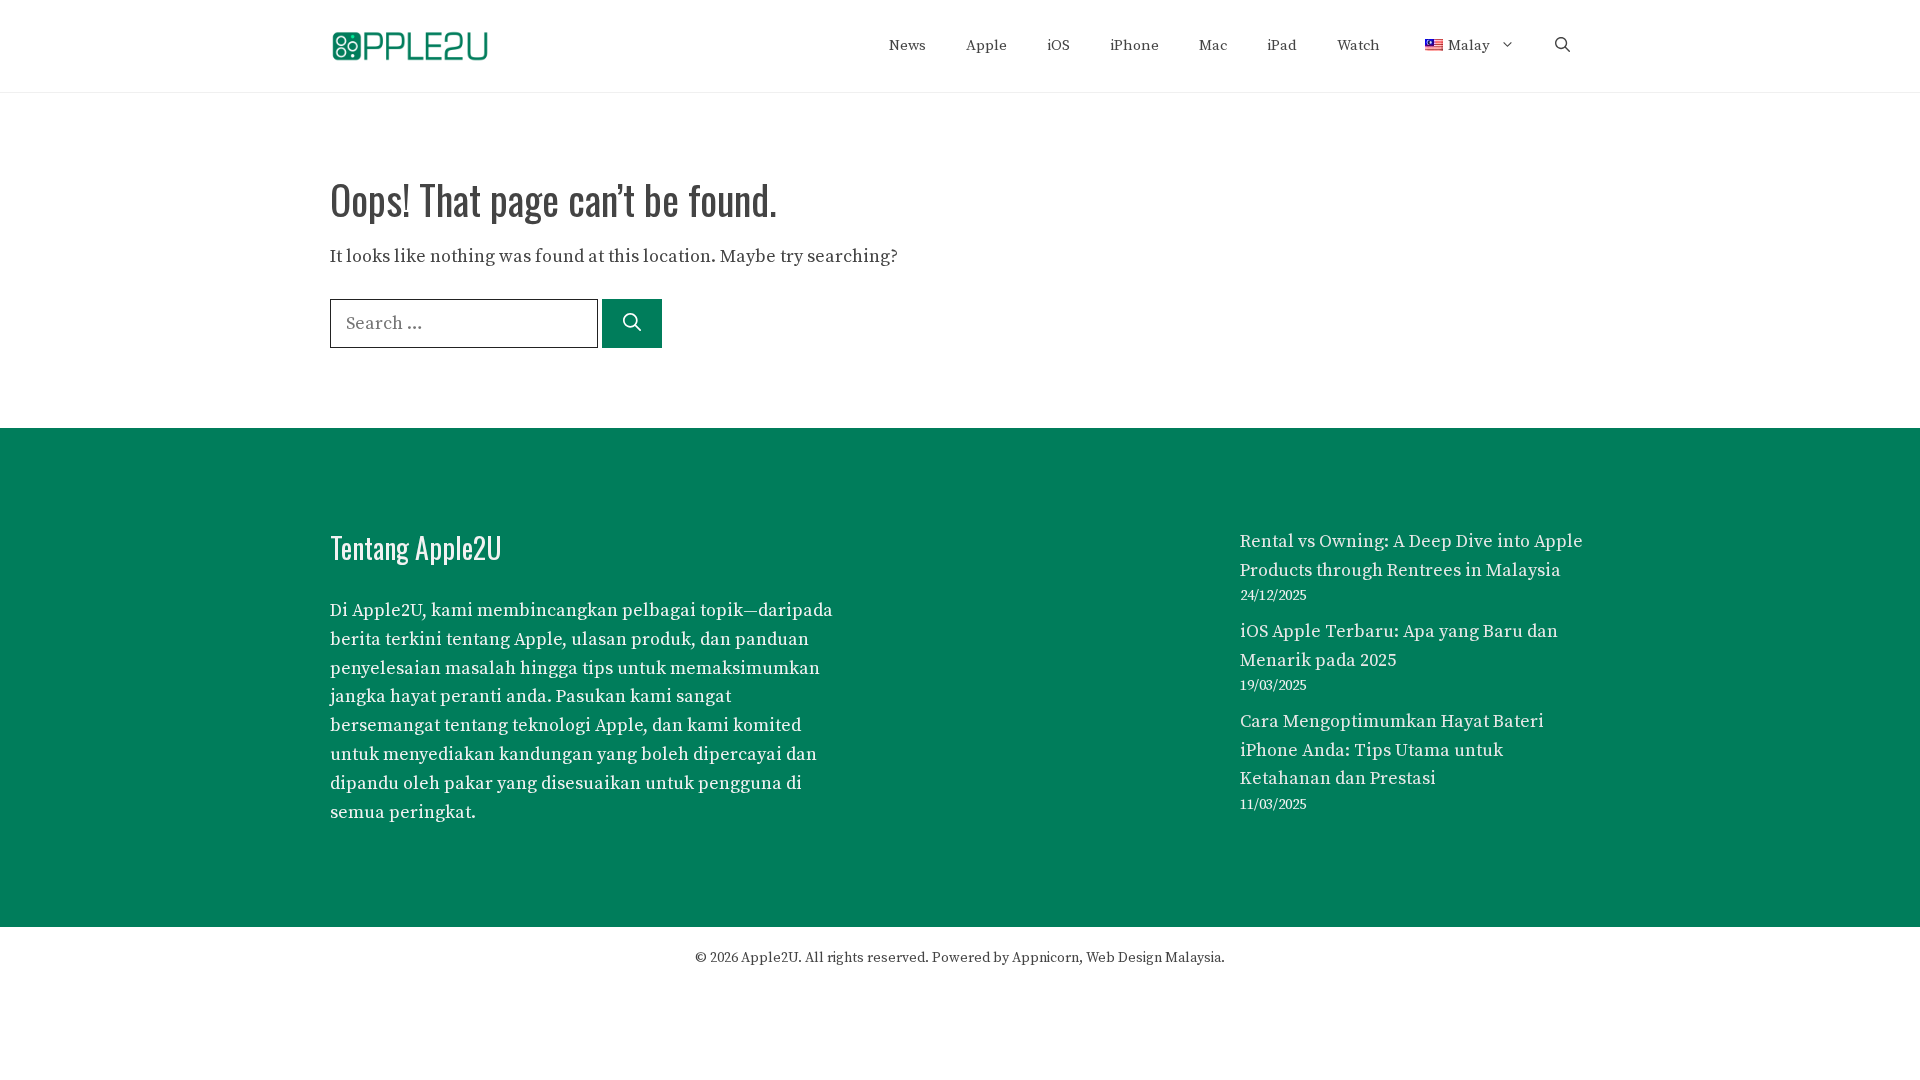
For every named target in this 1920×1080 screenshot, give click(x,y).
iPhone (1134, 45)
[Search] (632, 323)
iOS (1058, 45)
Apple (986, 45)
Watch (1358, 45)
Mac (1213, 45)
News (907, 45)
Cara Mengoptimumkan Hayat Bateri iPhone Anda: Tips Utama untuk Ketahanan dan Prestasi (1392, 750)
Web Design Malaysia (1153, 958)
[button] (1562, 46)
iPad (1282, 45)
